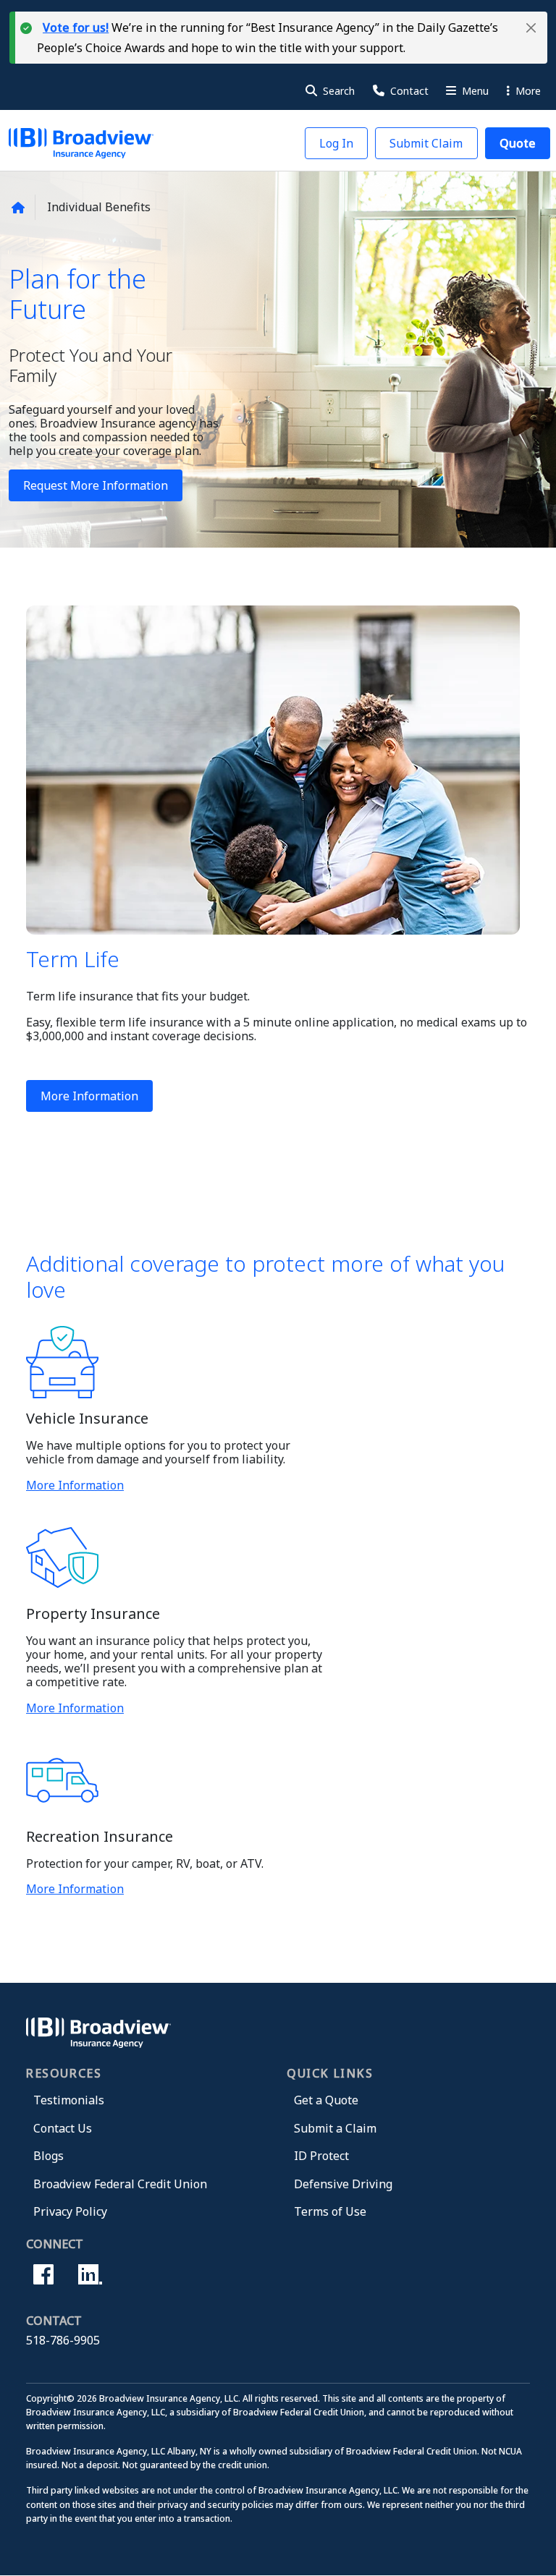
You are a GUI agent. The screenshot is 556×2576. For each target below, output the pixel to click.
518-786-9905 (63, 2340)
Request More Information (96, 485)
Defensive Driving (343, 2184)
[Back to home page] (18, 208)
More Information (89, 1096)
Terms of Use (330, 2211)
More (527, 91)
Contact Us (63, 2128)
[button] (531, 28)
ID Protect (321, 2156)
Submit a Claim (335, 2128)
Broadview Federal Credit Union (120, 2184)
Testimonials (69, 2100)
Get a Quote (326, 2100)
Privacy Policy (70, 2211)
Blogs (49, 2156)
